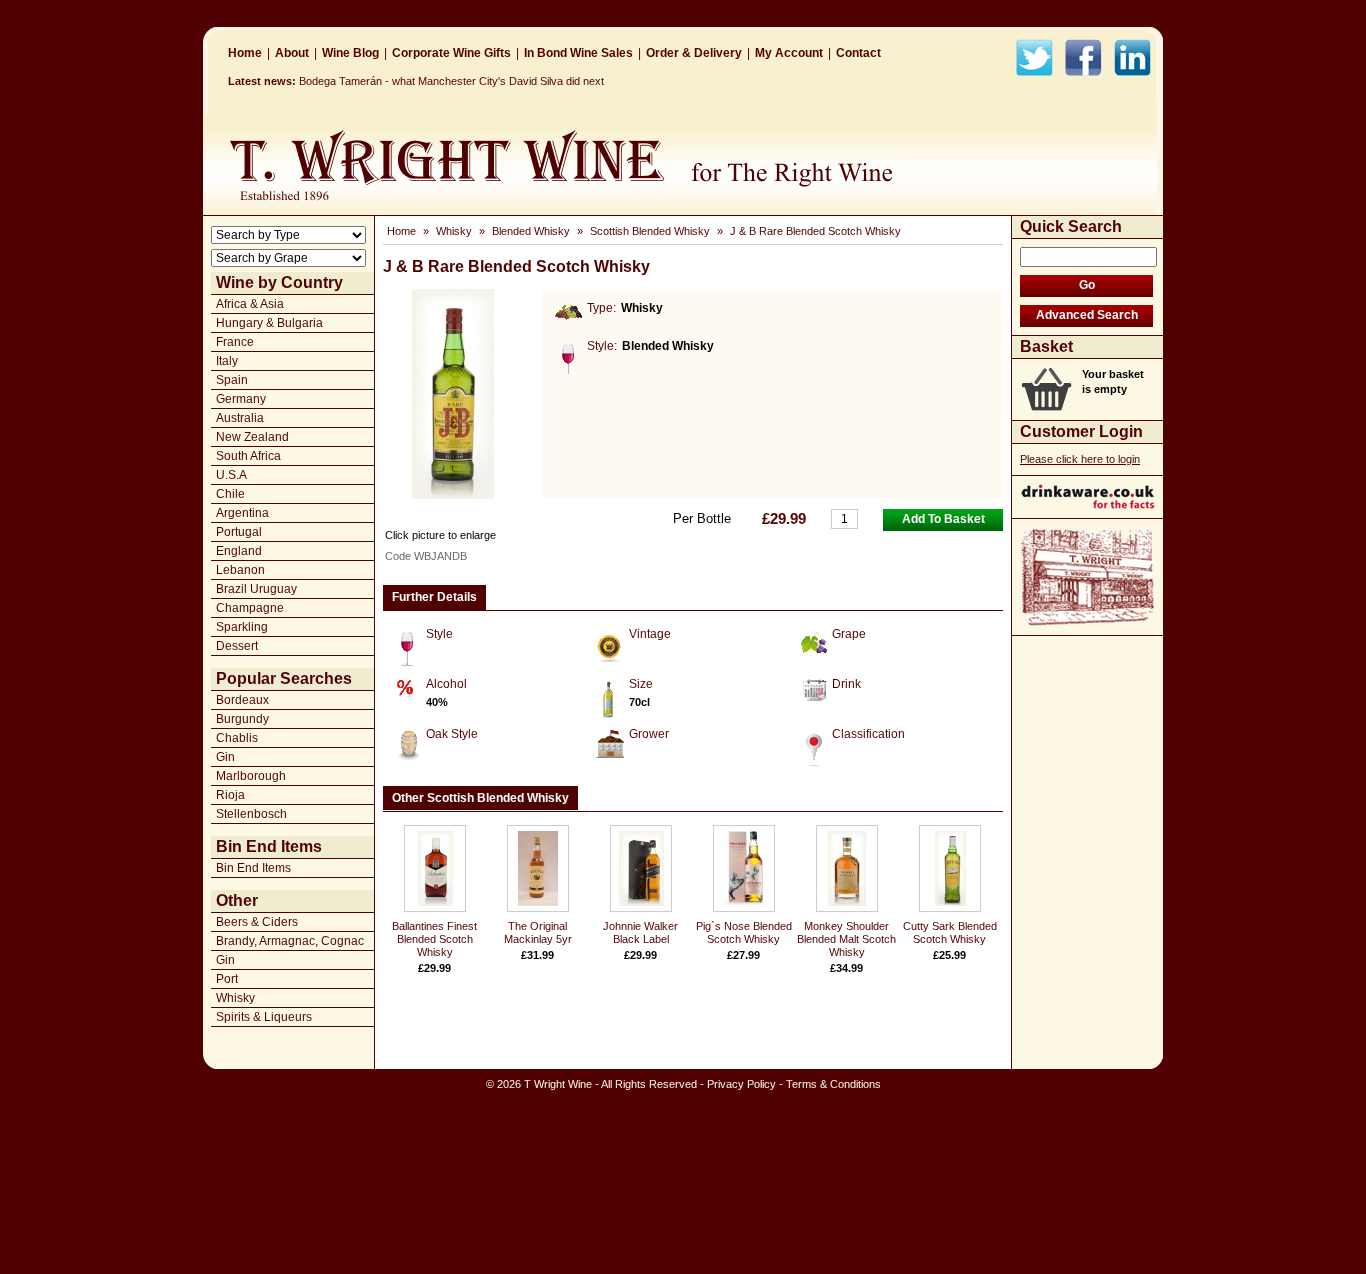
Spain (232, 380)
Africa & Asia (250, 304)
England (239, 551)
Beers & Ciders (257, 922)
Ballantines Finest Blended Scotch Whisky (434, 939)
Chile (230, 494)
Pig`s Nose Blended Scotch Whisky (744, 932)
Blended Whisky (531, 231)
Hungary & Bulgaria (269, 323)
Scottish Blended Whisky (650, 231)
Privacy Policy (741, 1084)
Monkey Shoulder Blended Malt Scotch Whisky (846, 939)
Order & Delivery (694, 53)
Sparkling (242, 627)
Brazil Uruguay (256, 589)
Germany (241, 399)
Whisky (235, 998)
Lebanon (240, 570)
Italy (227, 361)
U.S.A (231, 475)
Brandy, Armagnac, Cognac (290, 941)
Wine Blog (350, 53)
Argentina (242, 513)
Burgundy (242, 719)
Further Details (434, 597)
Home (245, 53)
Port (227, 979)
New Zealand (252, 437)
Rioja (230, 795)
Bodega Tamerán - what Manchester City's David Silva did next (451, 81)
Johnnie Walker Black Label (640, 932)
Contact (858, 53)
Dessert (237, 646)
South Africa (248, 456)
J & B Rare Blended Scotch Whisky (815, 231)
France (235, 342)
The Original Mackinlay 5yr (538, 932)
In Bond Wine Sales (578, 53)
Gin (225, 757)
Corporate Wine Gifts (451, 53)
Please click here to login (1080, 459)
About (292, 53)
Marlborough (251, 776)
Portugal (239, 532)
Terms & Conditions (833, 1084)
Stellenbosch (251, 814)
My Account (789, 53)
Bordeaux (242, 700)
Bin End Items (253, 868)
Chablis (237, 738)
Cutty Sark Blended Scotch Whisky (950, 932)
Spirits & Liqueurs (264, 1017)
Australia (240, 418)
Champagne (250, 608)
